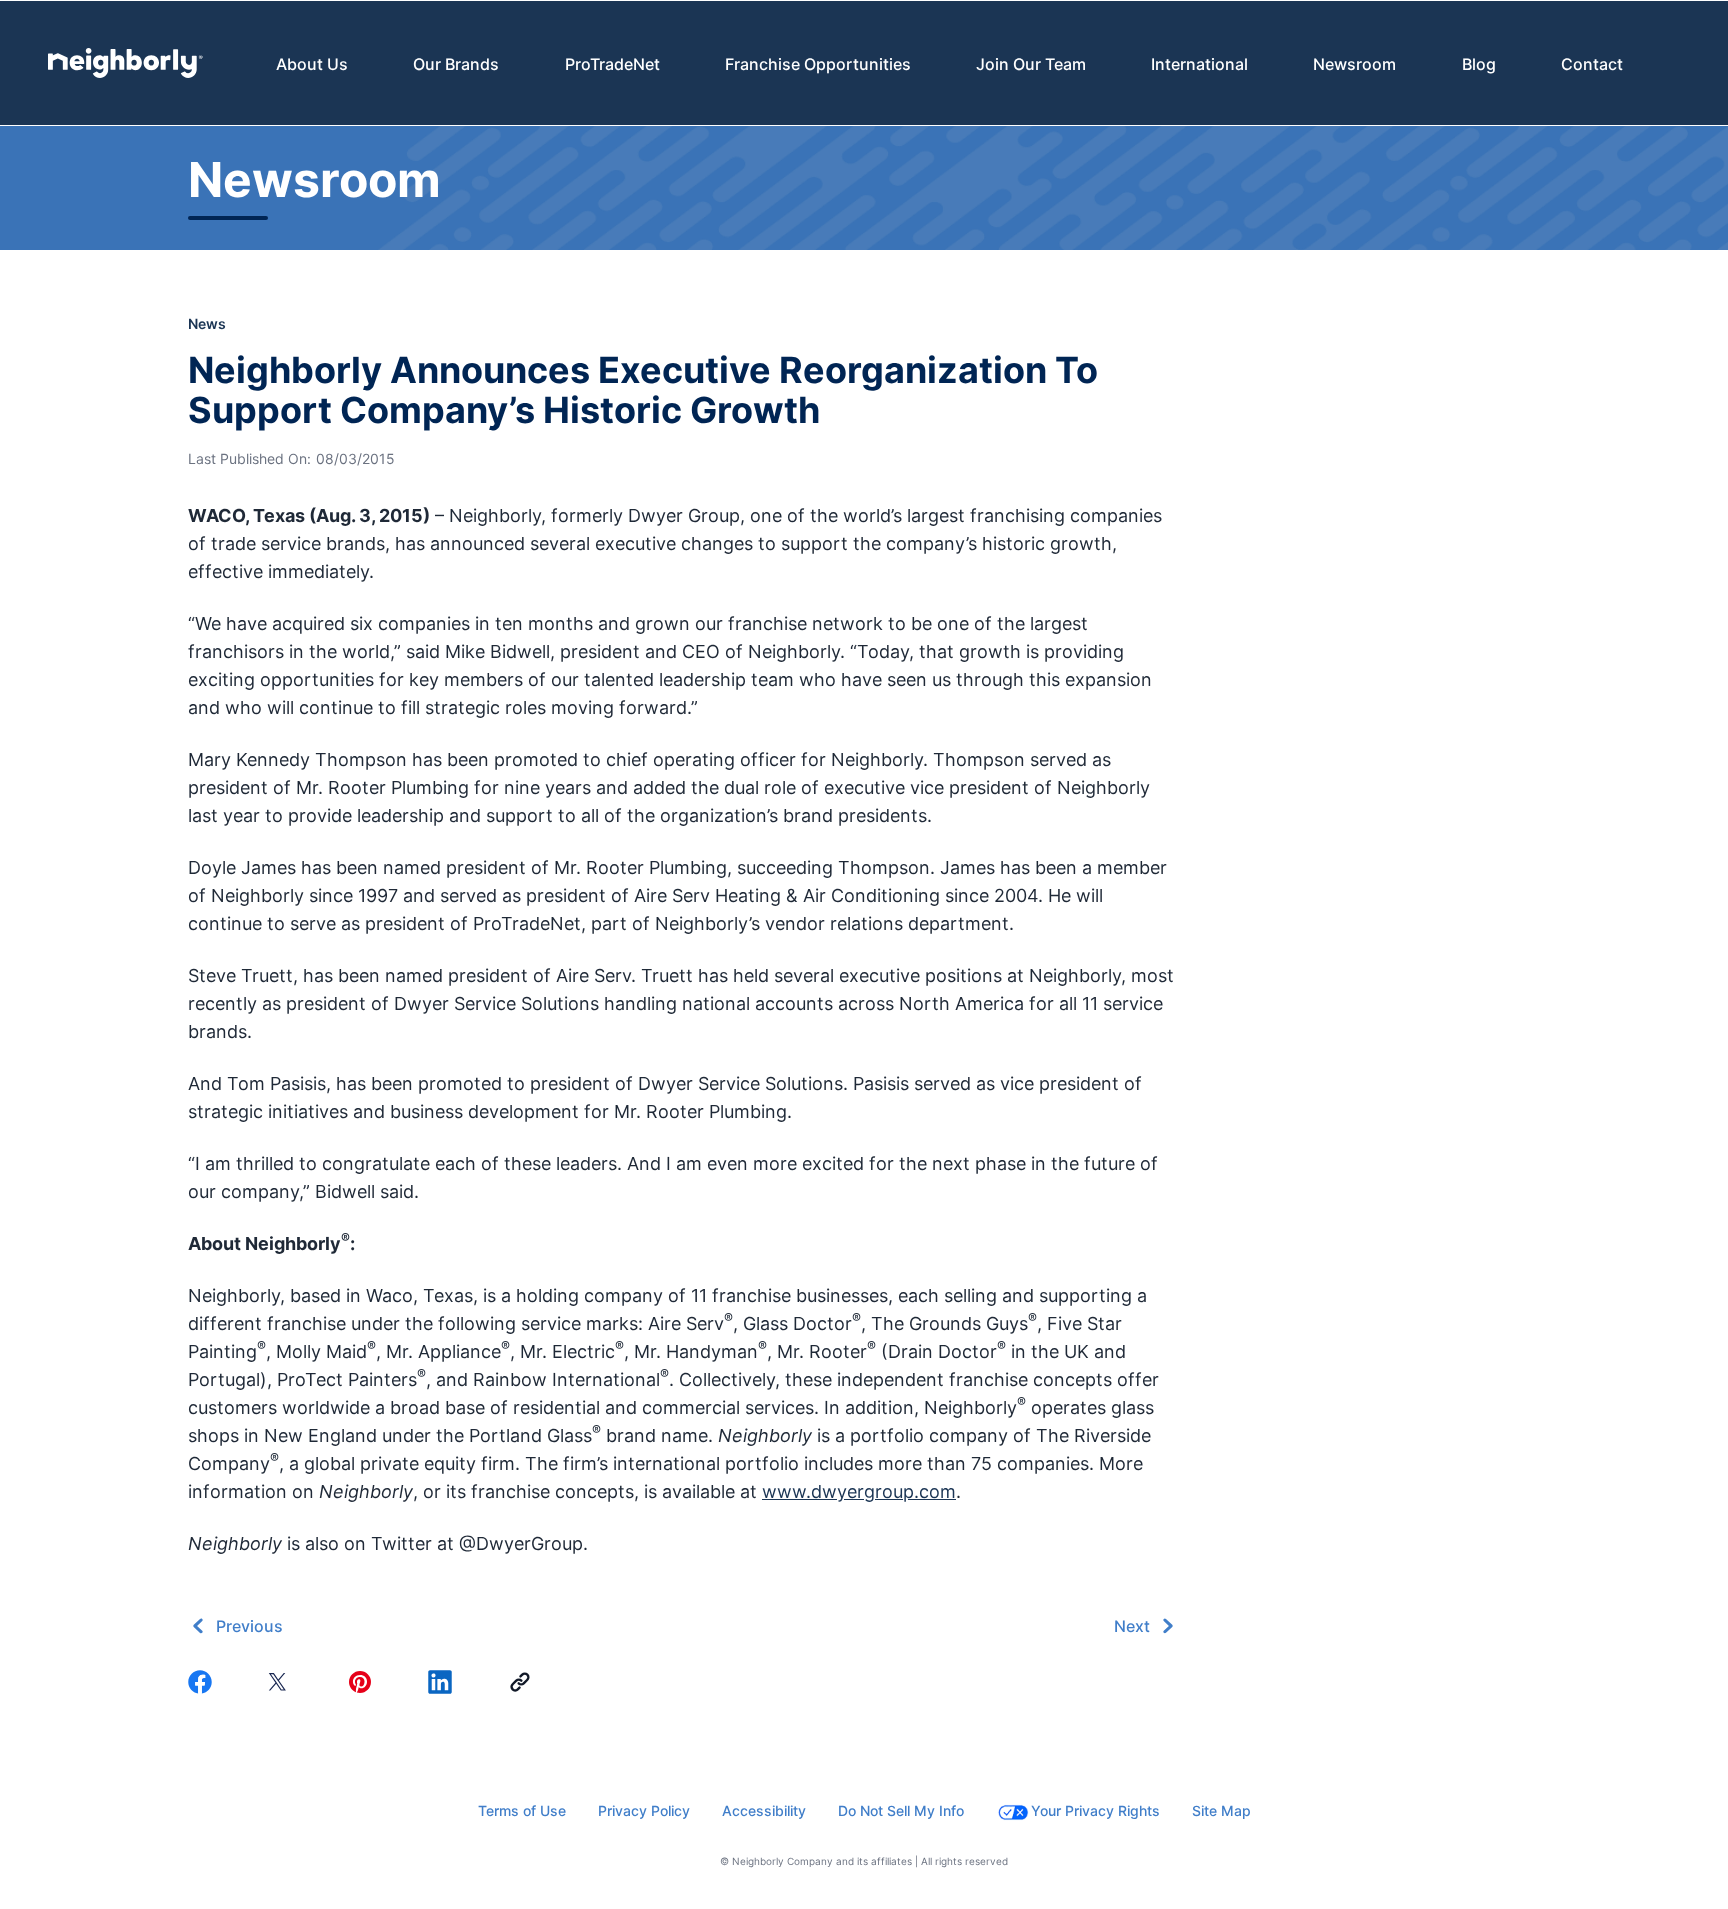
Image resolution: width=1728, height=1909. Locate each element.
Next (1132, 1626)
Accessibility (764, 1810)
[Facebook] (204, 1682)
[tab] (312, 63)
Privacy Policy (644, 1810)
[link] (524, 1682)
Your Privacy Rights (1095, 1810)
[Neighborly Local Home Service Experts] (125, 63)
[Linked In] (444, 1682)
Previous (249, 1626)
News (207, 323)
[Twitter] (284, 1682)
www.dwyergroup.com (859, 1491)
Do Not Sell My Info (901, 1810)
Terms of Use (522, 1810)
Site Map (1221, 1810)
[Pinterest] (364, 1682)
